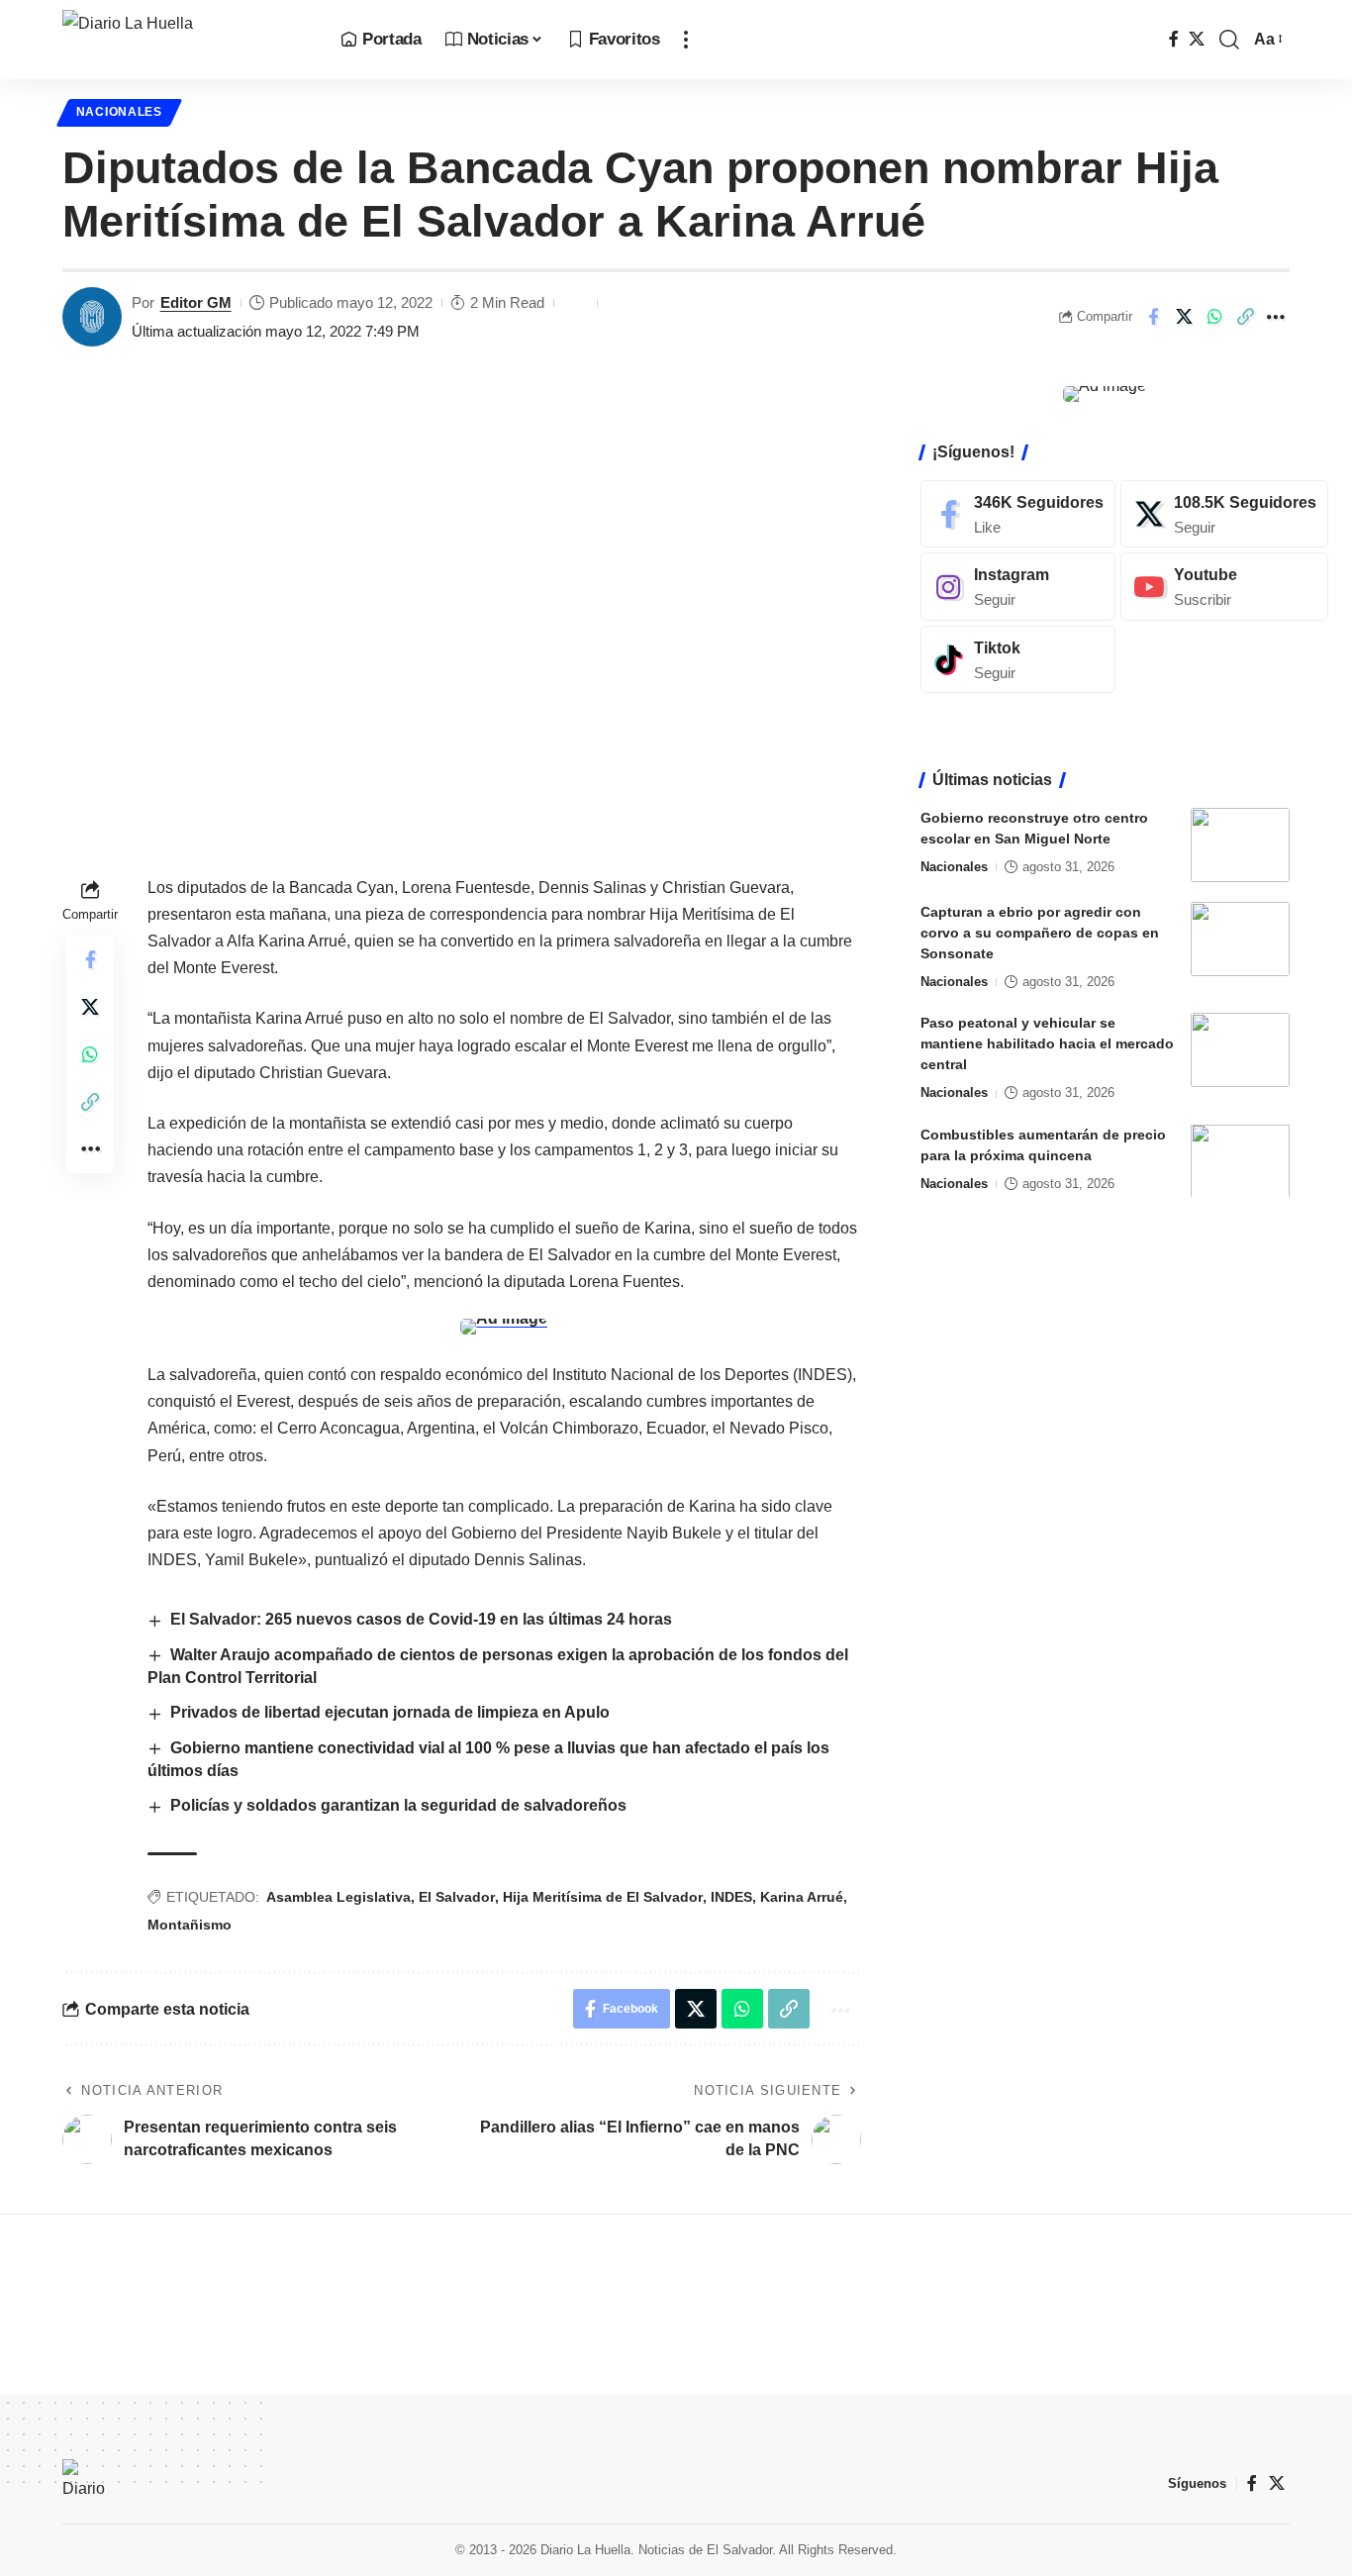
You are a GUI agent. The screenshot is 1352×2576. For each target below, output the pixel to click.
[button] (686, 40)
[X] (1197, 39)
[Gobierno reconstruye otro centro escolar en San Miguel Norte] (1240, 845)
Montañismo (190, 1925)
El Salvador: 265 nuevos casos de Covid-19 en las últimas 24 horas (421, 1619)
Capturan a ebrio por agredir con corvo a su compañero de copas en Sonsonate (1040, 933)
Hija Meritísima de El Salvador (603, 1897)
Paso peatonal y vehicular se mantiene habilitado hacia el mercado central (1047, 1043)
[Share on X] (1184, 317)
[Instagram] (1018, 587)
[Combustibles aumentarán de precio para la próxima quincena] (1240, 1161)
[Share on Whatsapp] (1214, 317)
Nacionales (119, 112)
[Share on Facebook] (1153, 317)
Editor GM (196, 302)
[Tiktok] (1018, 660)
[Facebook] (1174, 39)
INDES (731, 1897)
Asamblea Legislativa (338, 1897)
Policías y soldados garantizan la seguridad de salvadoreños (398, 1805)
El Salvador (457, 1897)
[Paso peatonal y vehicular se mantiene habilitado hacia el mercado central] (1240, 1050)
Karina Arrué (802, 1897)
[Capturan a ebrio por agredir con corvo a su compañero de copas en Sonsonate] (1240, 939)
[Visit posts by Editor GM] (92, 317)
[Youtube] (1224, 587)
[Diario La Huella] (186, 40)
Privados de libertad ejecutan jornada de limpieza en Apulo (390, 1712)
